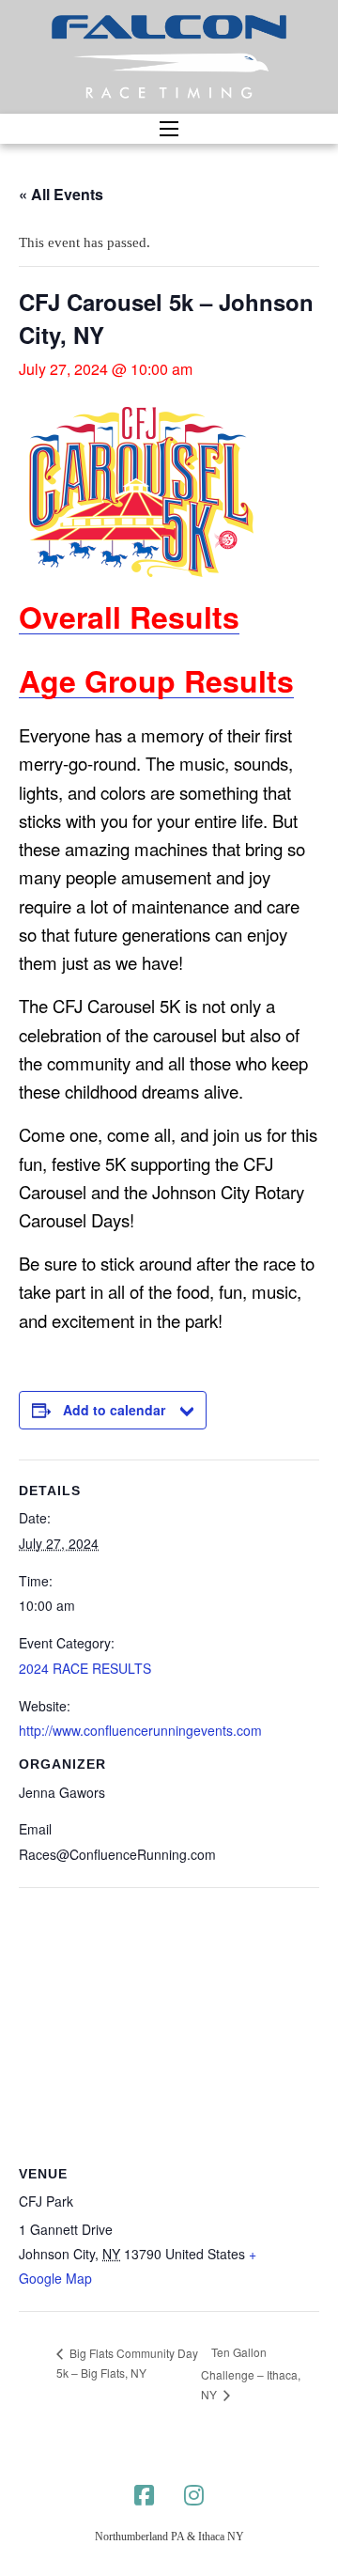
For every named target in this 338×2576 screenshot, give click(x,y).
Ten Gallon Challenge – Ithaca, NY (251, 2373)
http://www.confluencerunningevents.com (140, 1730)
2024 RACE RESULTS (85, 1668)
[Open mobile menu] (169, 129)
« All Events (61, 194)
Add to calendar (114, 1410)
